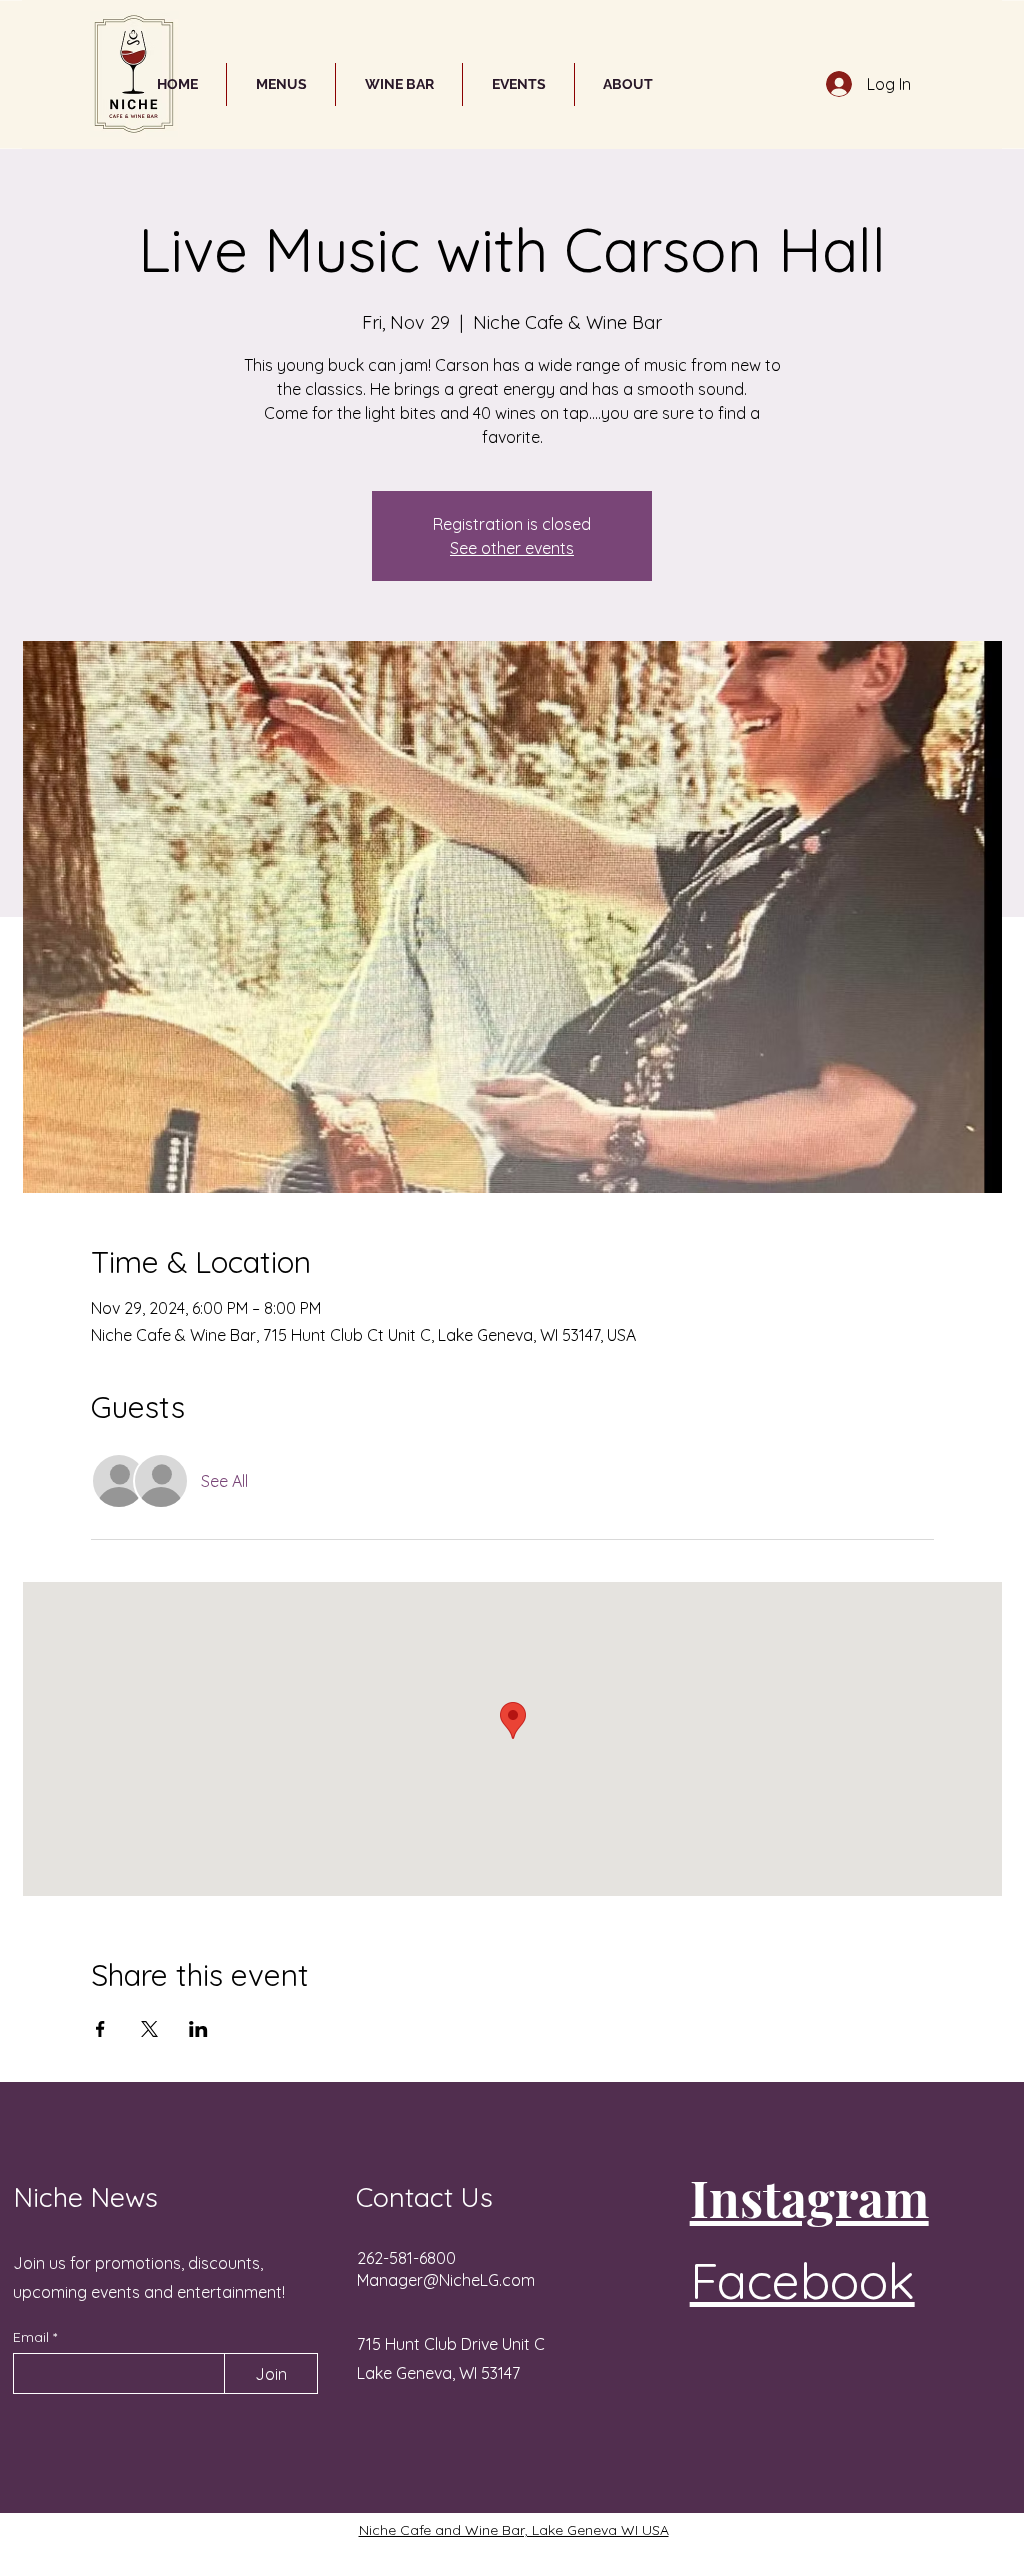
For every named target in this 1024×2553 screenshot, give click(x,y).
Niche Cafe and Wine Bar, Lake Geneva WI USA (514, 2530)
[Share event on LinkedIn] (198, 2029)
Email (33, 2337)
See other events (512, 548)
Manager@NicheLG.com (446, 2280)
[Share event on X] (149, 2029)
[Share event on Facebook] (100, 2029)
